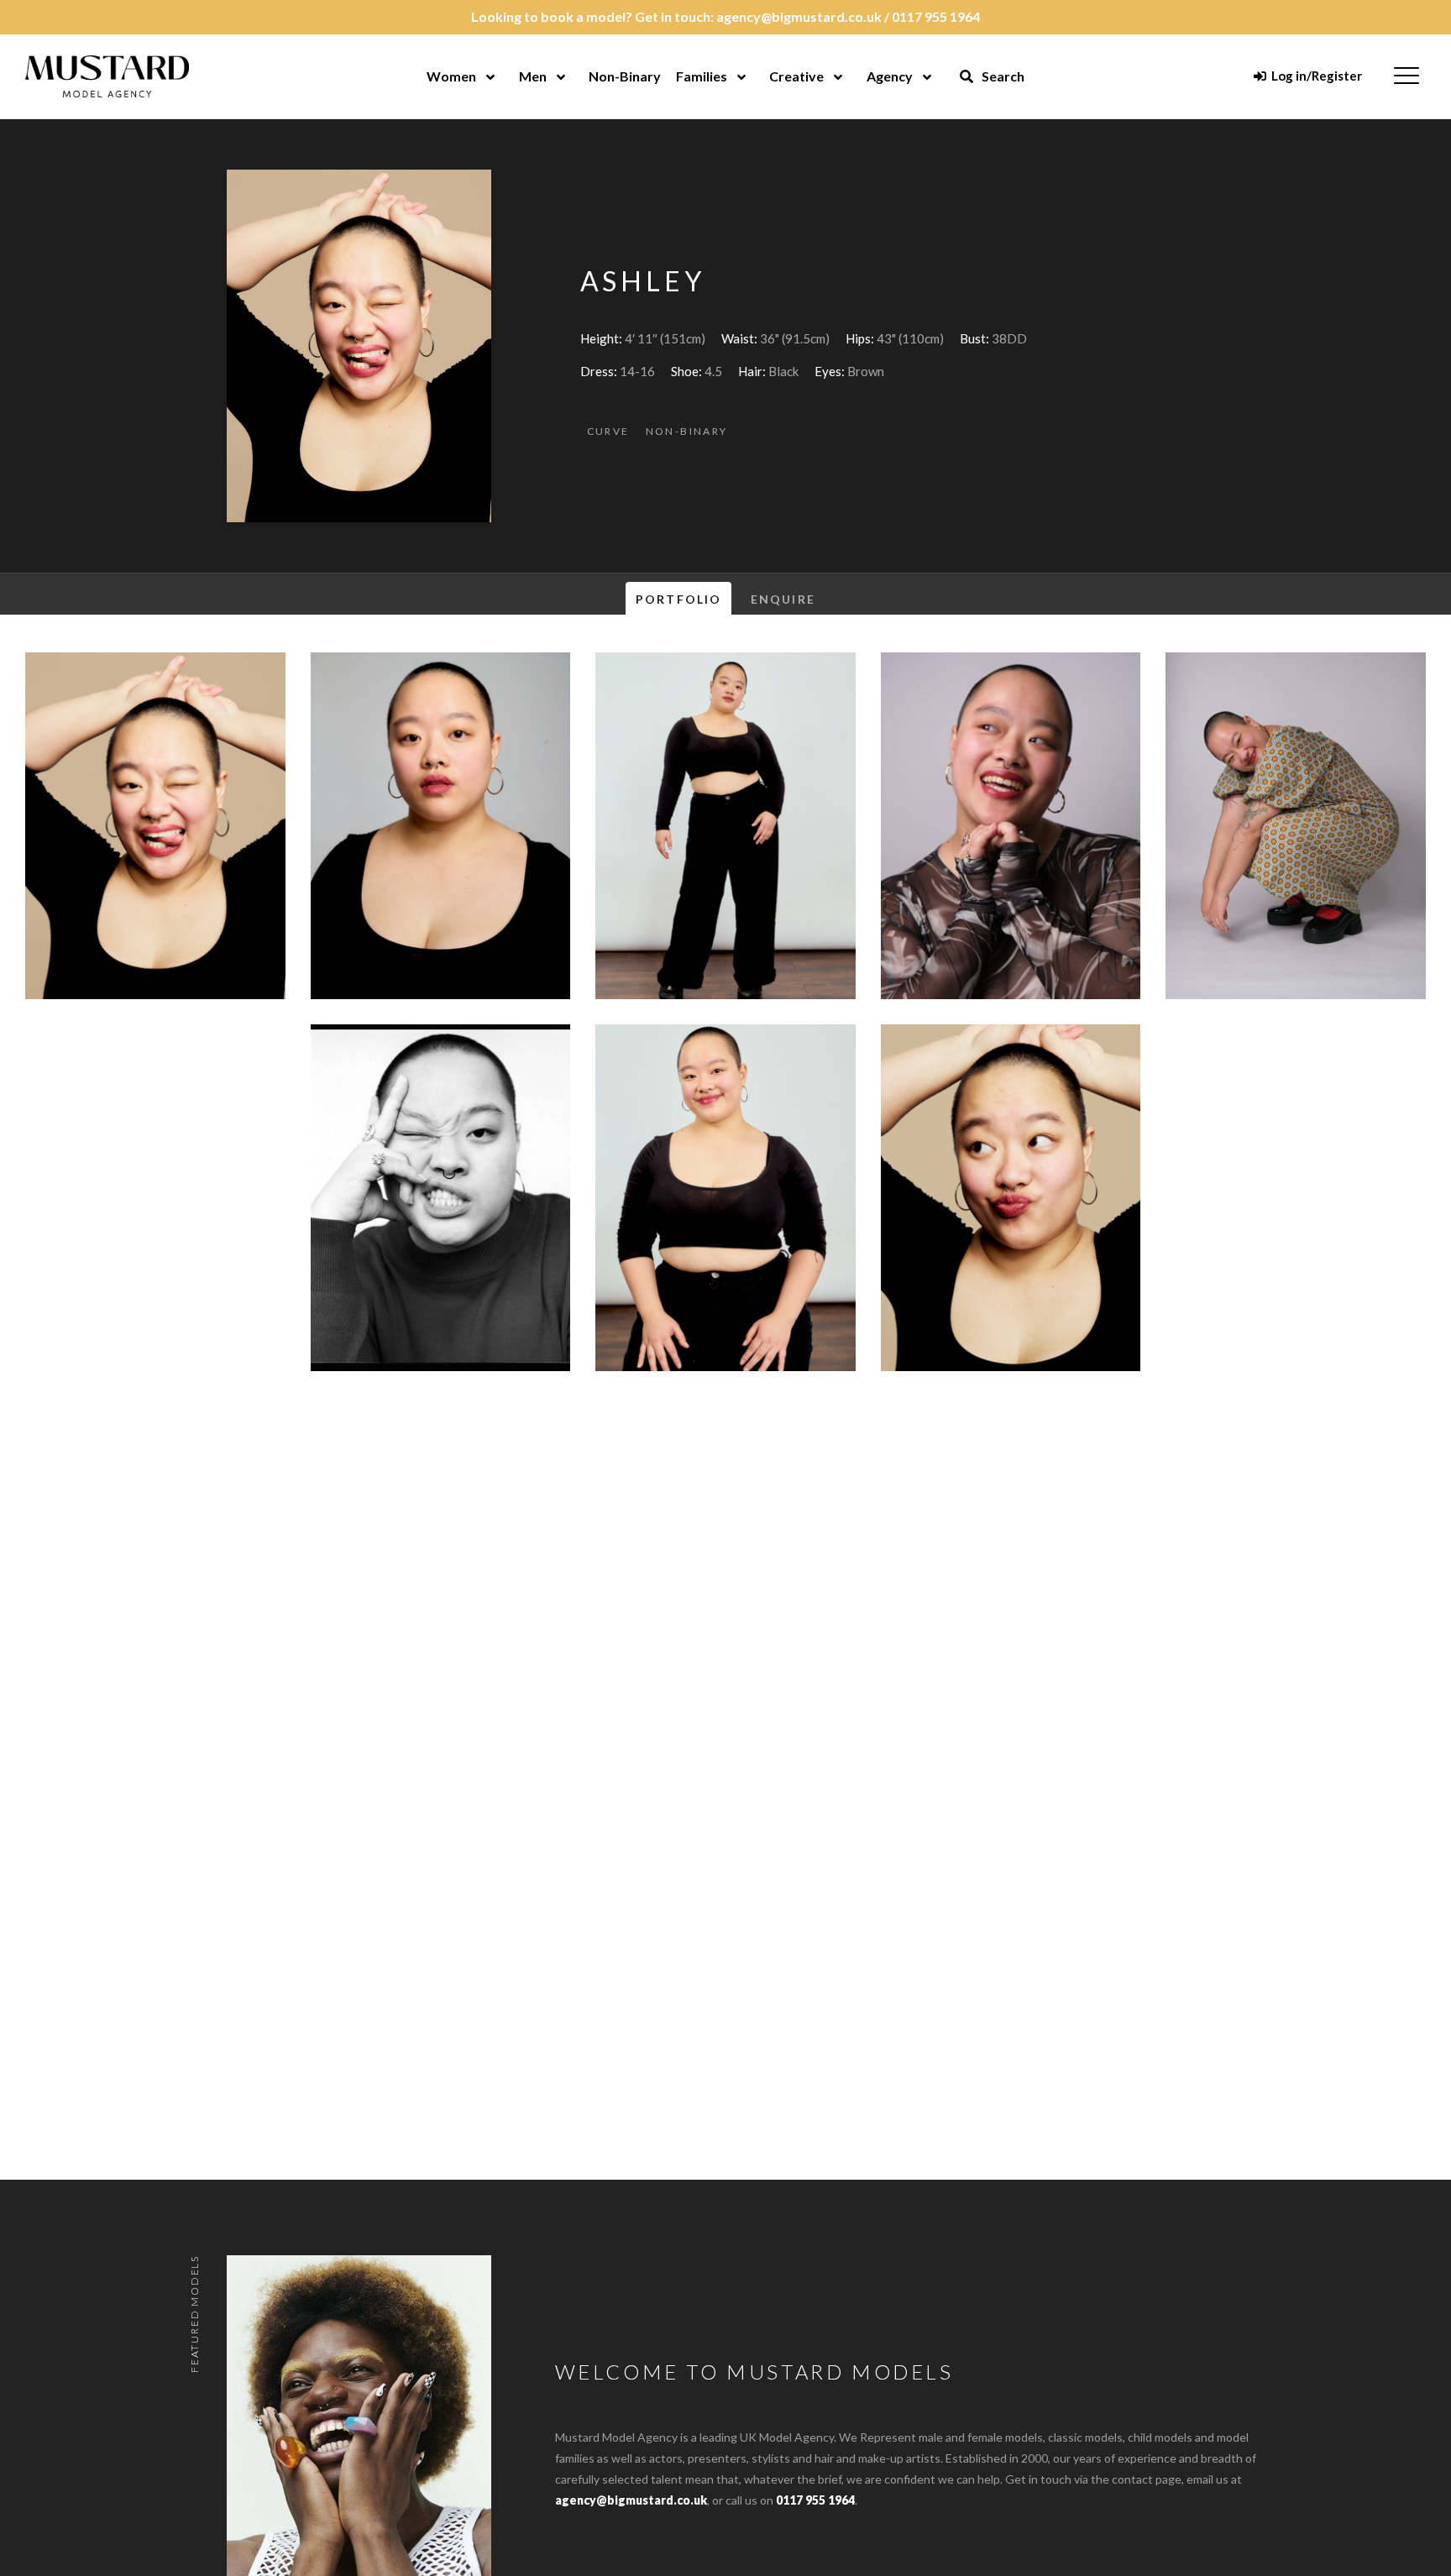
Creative (796, 76)
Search (1002, 76)
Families (702, 76)
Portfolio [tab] (678, 599)
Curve (608, 431)
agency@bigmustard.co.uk (799, 16)
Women (451, 76)
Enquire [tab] (783, 599)
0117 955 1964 (936, 16)
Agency (890, 76)
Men (533, 76)
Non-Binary (625, 76)
